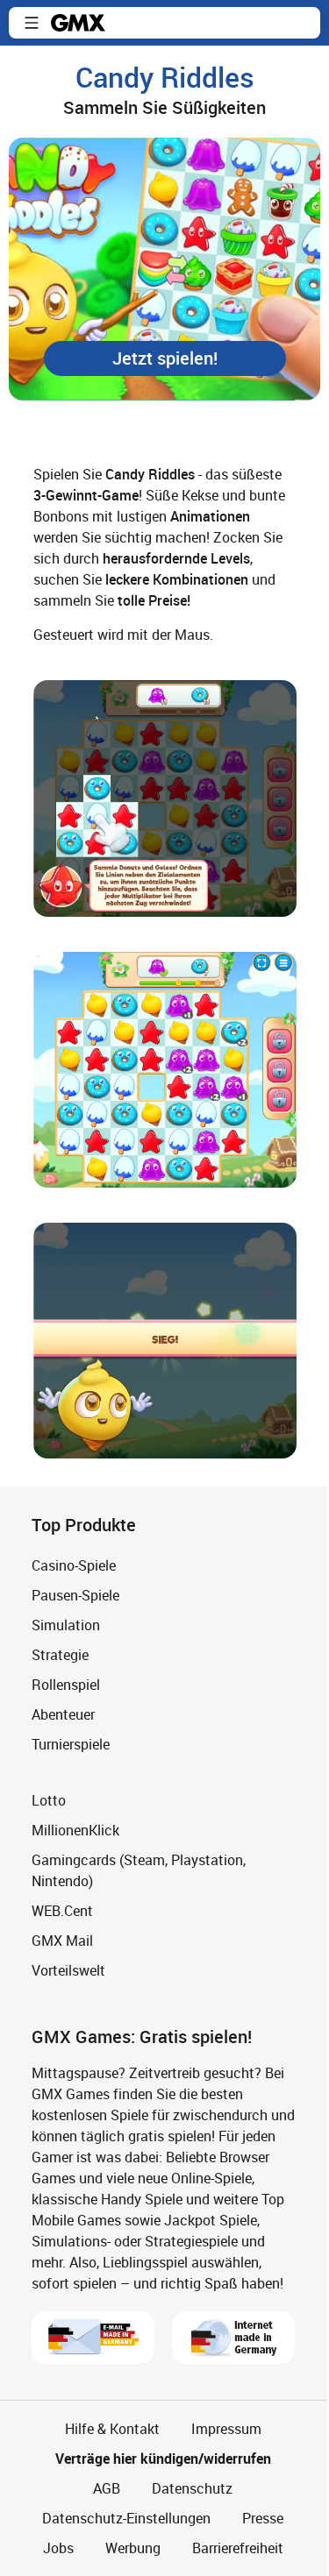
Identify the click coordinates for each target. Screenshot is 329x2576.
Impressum (226, 2429)
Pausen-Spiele (75, 1595)
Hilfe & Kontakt (112, 2429)
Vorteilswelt (68, 1970)
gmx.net (78, 23)
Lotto (49, 1800)
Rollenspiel (66, 1685)
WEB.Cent (62, 1911)
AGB (107, 2488)
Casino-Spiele (74, 1565)
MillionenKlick (75, 1830)
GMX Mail (62, 1941)
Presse (263, 2518)
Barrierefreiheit (238, 2548)
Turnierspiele (71, 1744)
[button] (32, 23)
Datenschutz (192, 2488)
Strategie (60, 1655)
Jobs (58, 2548)
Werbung (133, 2548)
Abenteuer (63, 1714)
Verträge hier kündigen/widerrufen (163, 2459)
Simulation (66, 1625)
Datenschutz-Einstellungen (126, 2518)
